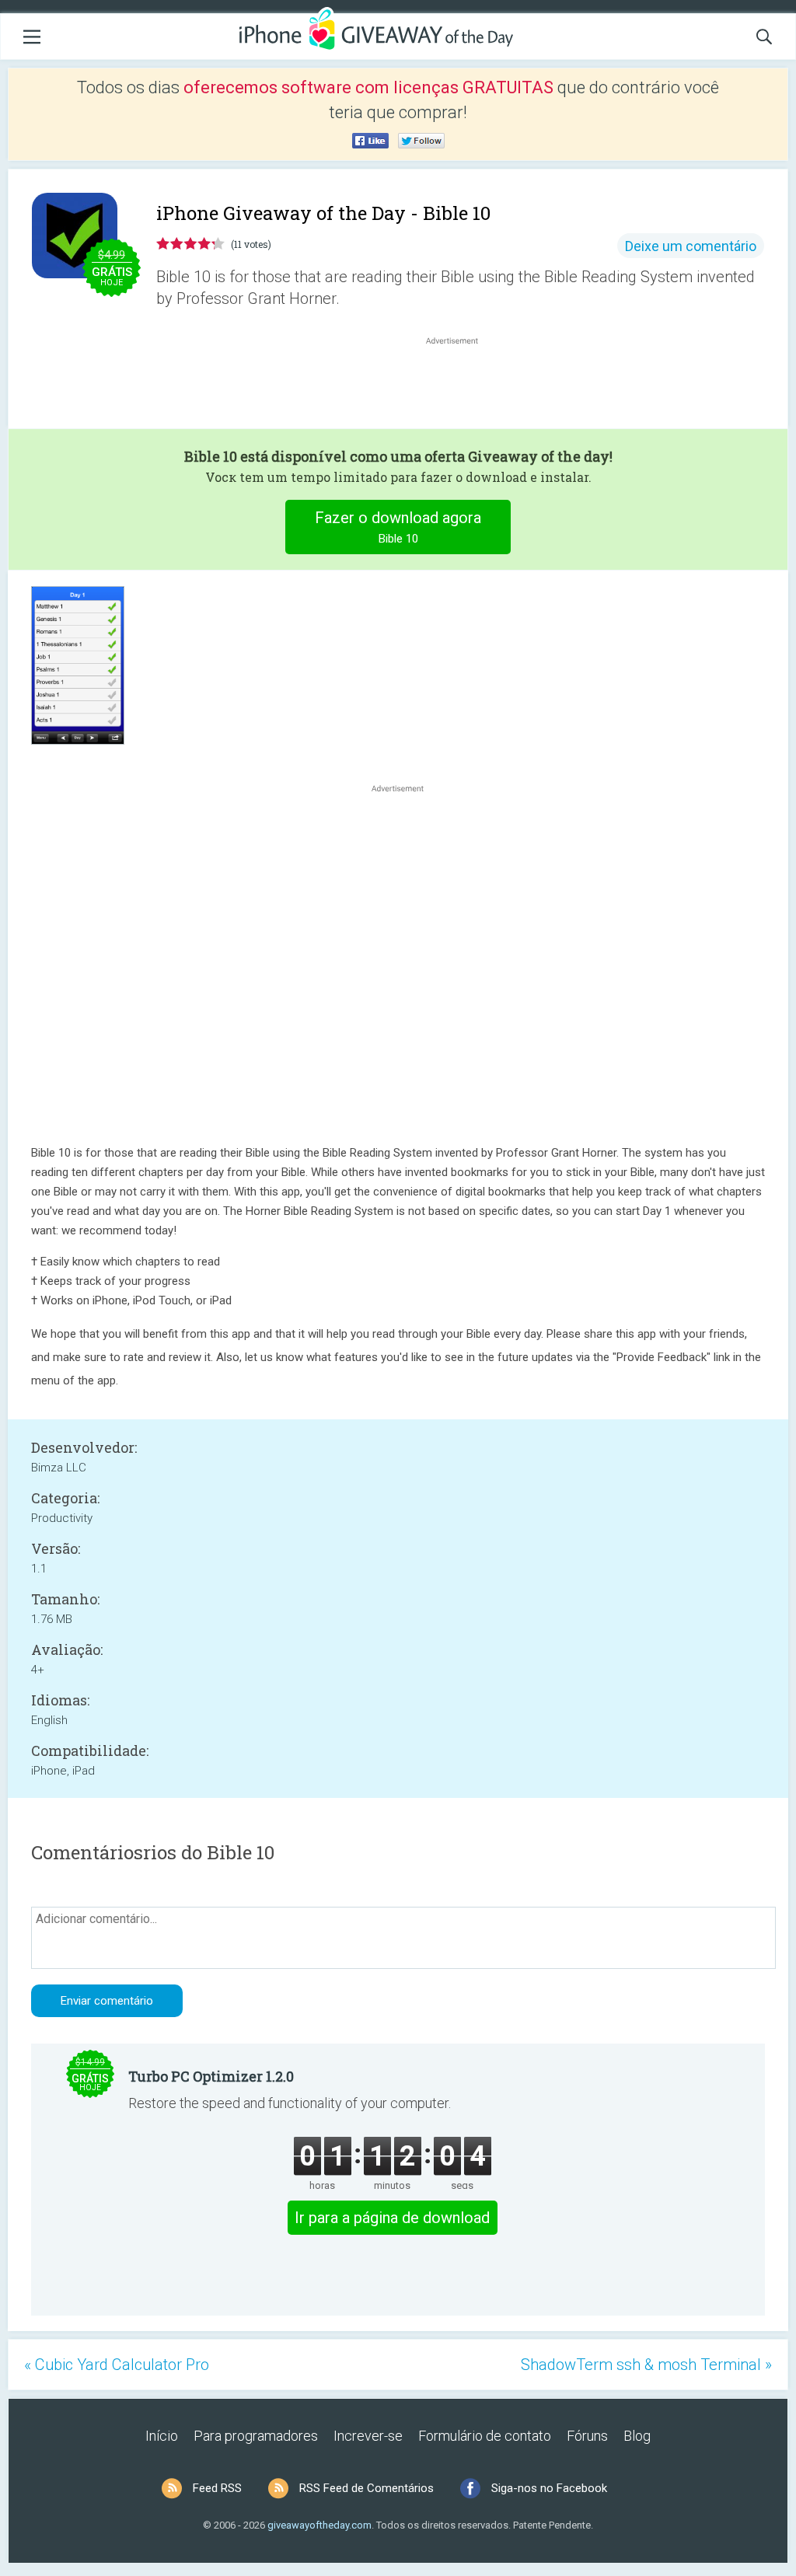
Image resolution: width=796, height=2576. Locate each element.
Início (162, 2436)
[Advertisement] (460, 386)
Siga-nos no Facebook (549, 2488)
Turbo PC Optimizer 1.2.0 (211, 2076)
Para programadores (256, 2436)
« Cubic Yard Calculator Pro (117, 2365)
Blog (637, 2436)
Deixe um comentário (691, 246)
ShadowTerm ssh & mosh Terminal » (646, 2365)
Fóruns (587, 2436)
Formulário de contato (485, 2436)
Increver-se (368, 2436)
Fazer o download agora (398, 527)
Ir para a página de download (392, 2218)
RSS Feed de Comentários (367, 2488)
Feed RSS (217, 2488)
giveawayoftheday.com (319, 2525)
